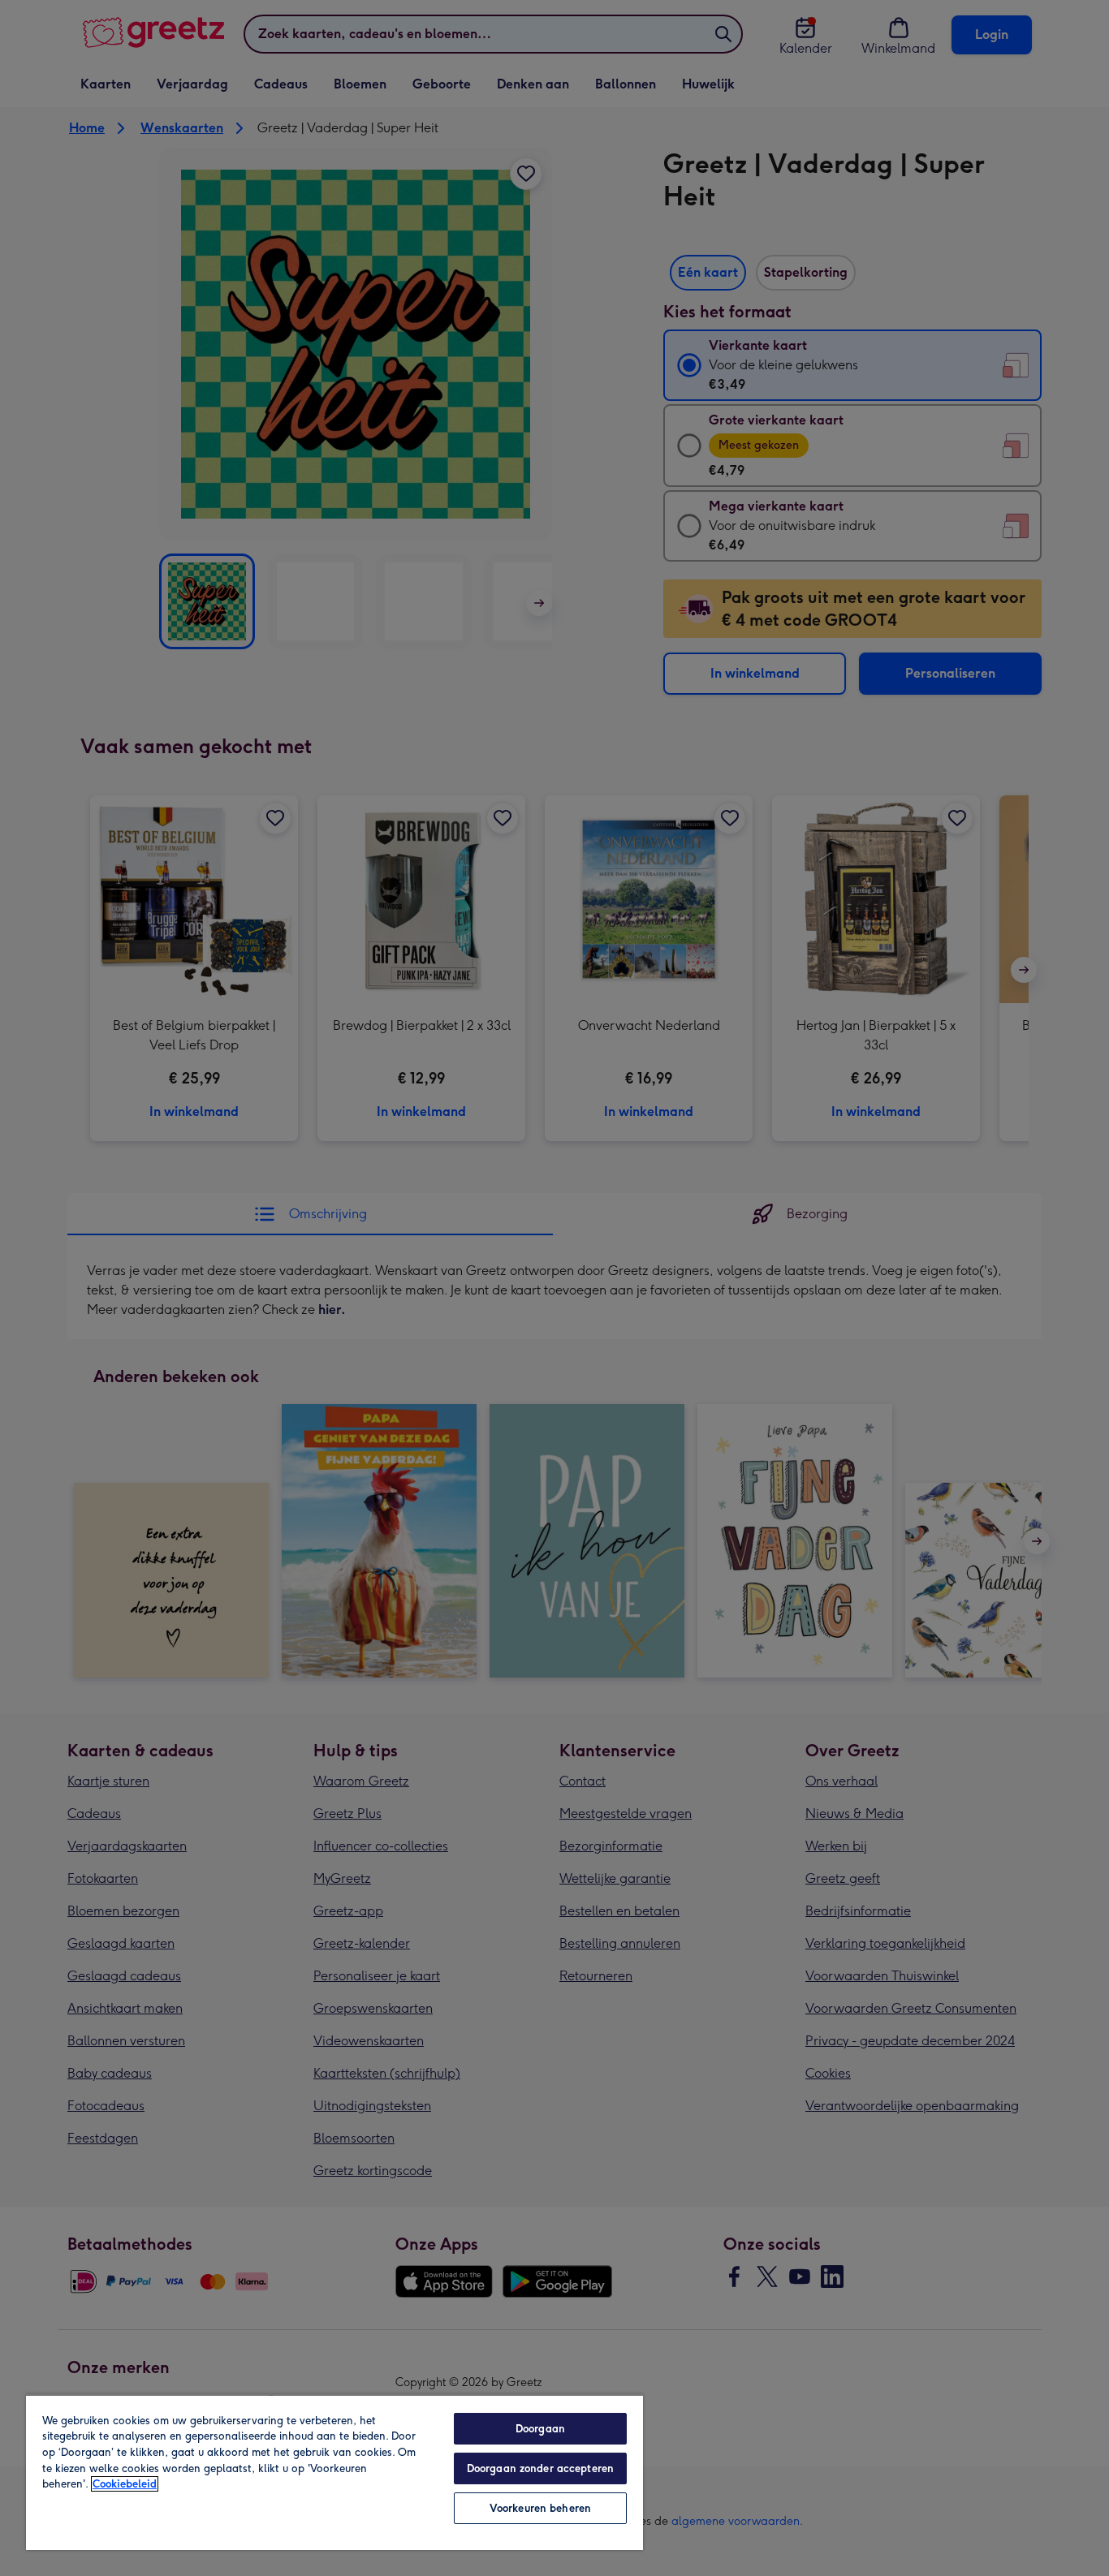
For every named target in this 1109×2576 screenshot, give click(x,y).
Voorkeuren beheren (540, 2508)
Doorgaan (540, 2429)
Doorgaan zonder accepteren (540, 2468)
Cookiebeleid (125, 2484)
